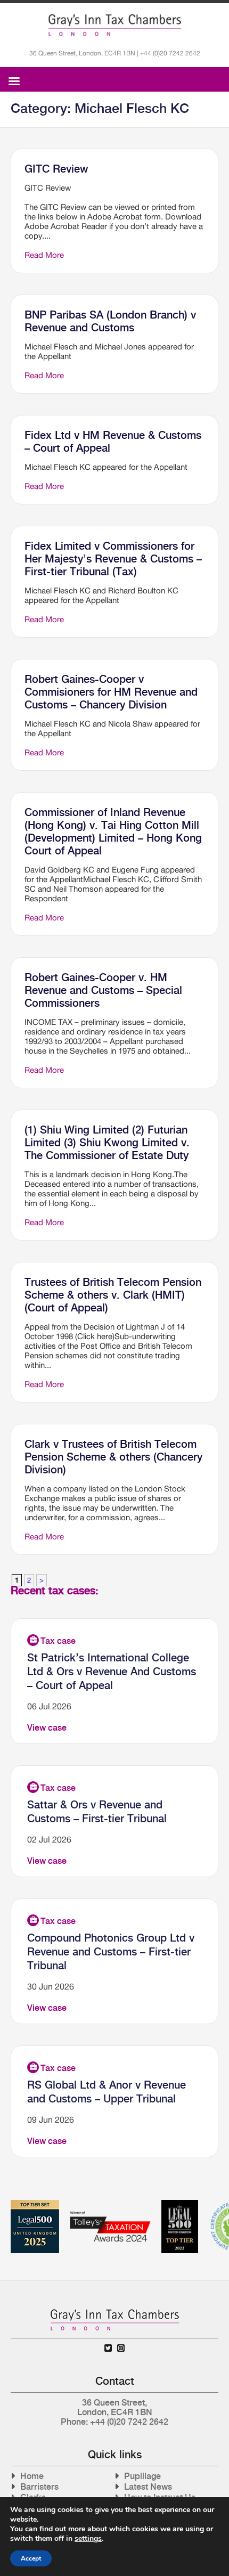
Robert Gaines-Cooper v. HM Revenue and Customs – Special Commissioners (103, 990)
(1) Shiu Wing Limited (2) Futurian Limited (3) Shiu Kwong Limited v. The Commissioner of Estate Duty (107, 1143)
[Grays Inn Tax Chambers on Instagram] (121, 2348)
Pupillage (142, 2476)
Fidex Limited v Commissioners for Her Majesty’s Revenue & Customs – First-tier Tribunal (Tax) (113, 559)
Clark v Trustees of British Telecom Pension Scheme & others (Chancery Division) (113, 1457)
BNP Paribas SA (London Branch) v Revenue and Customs (110, 321)
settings (88, 2539)
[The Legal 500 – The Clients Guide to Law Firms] (180, 2204)
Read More (44, 255)
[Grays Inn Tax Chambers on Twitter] (108, 2348)
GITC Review (56, 169)
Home (32, 2476)
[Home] (115, 25)
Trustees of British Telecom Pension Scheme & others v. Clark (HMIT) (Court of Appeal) (113, 1295)
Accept (31, 2558)
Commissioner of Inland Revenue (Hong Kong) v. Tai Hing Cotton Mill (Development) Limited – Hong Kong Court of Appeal (113, 832)
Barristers (39, 2487)
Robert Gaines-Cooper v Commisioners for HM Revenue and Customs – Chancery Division (111, 692)
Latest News (148, 2487)
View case (47, 1728)
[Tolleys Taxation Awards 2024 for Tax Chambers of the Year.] (110, 2204)
